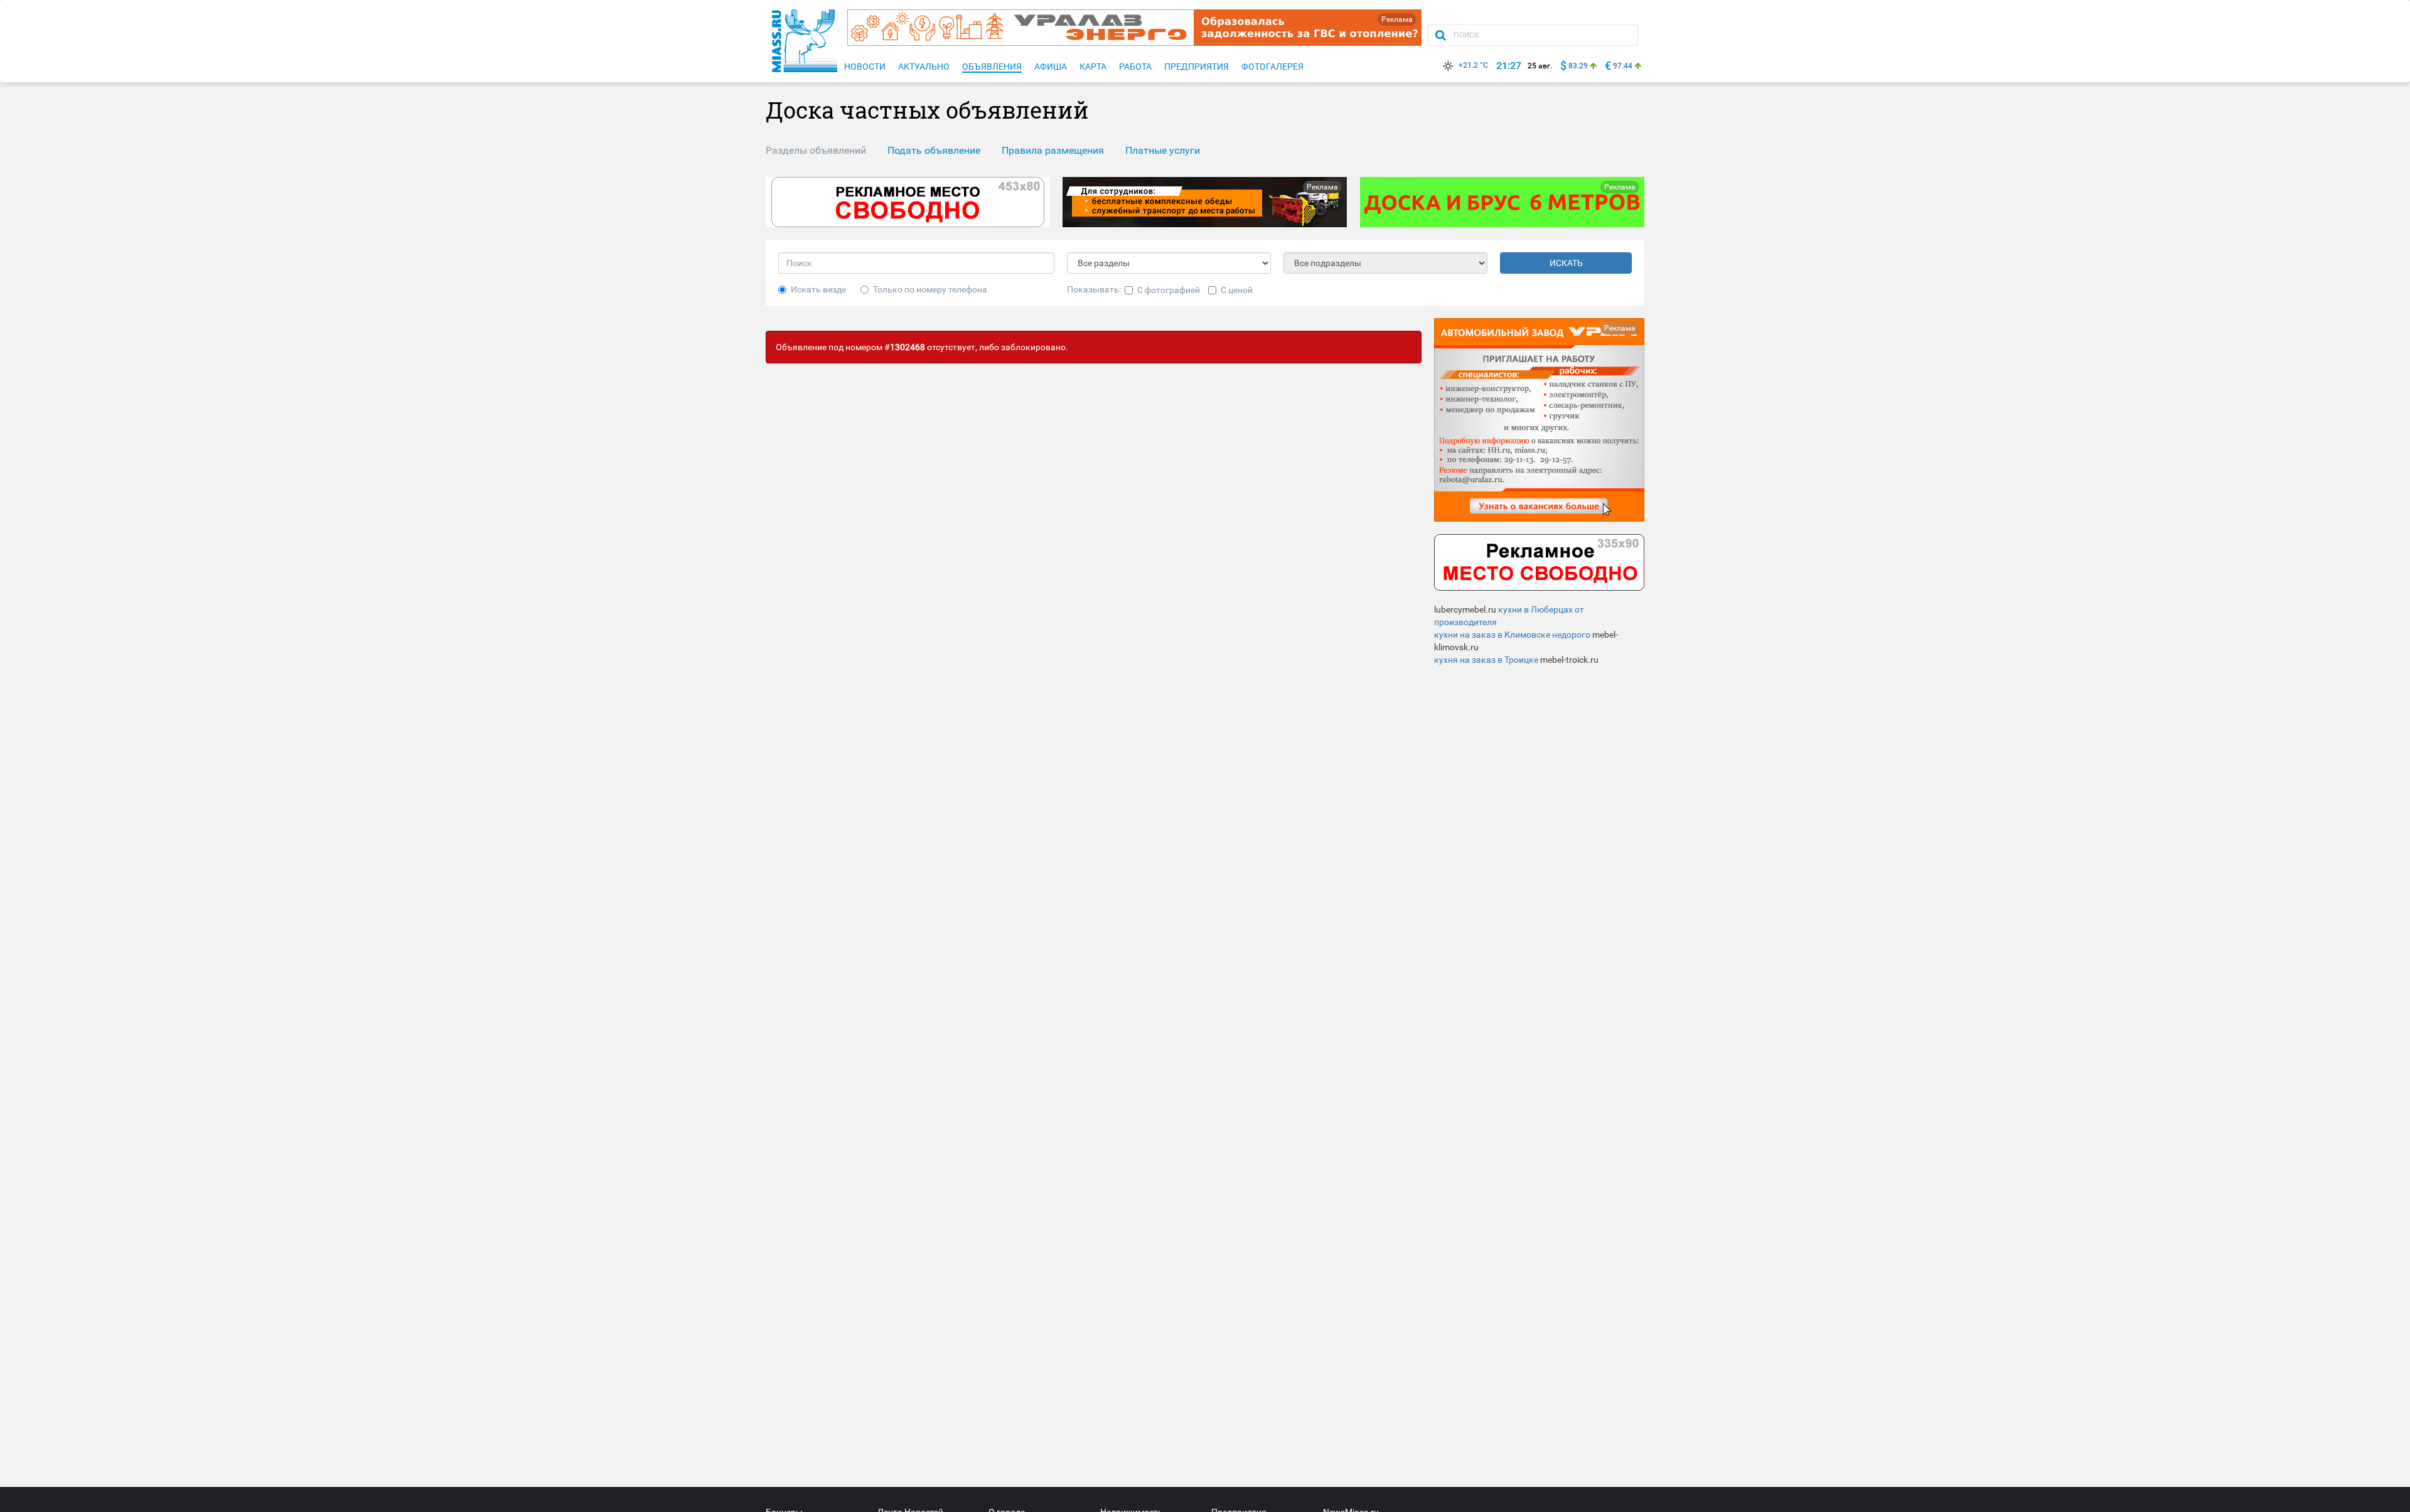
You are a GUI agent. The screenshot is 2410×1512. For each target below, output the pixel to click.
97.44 (1623, 66)
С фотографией (1169, 290)
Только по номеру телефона (930, 289)
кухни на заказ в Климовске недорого (1512, 635)
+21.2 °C (1473, 65)
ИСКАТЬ (1566, 263)
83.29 (1578, 66)
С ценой (1237, 290)
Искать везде (818, 289)
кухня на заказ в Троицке (1486, 660)
